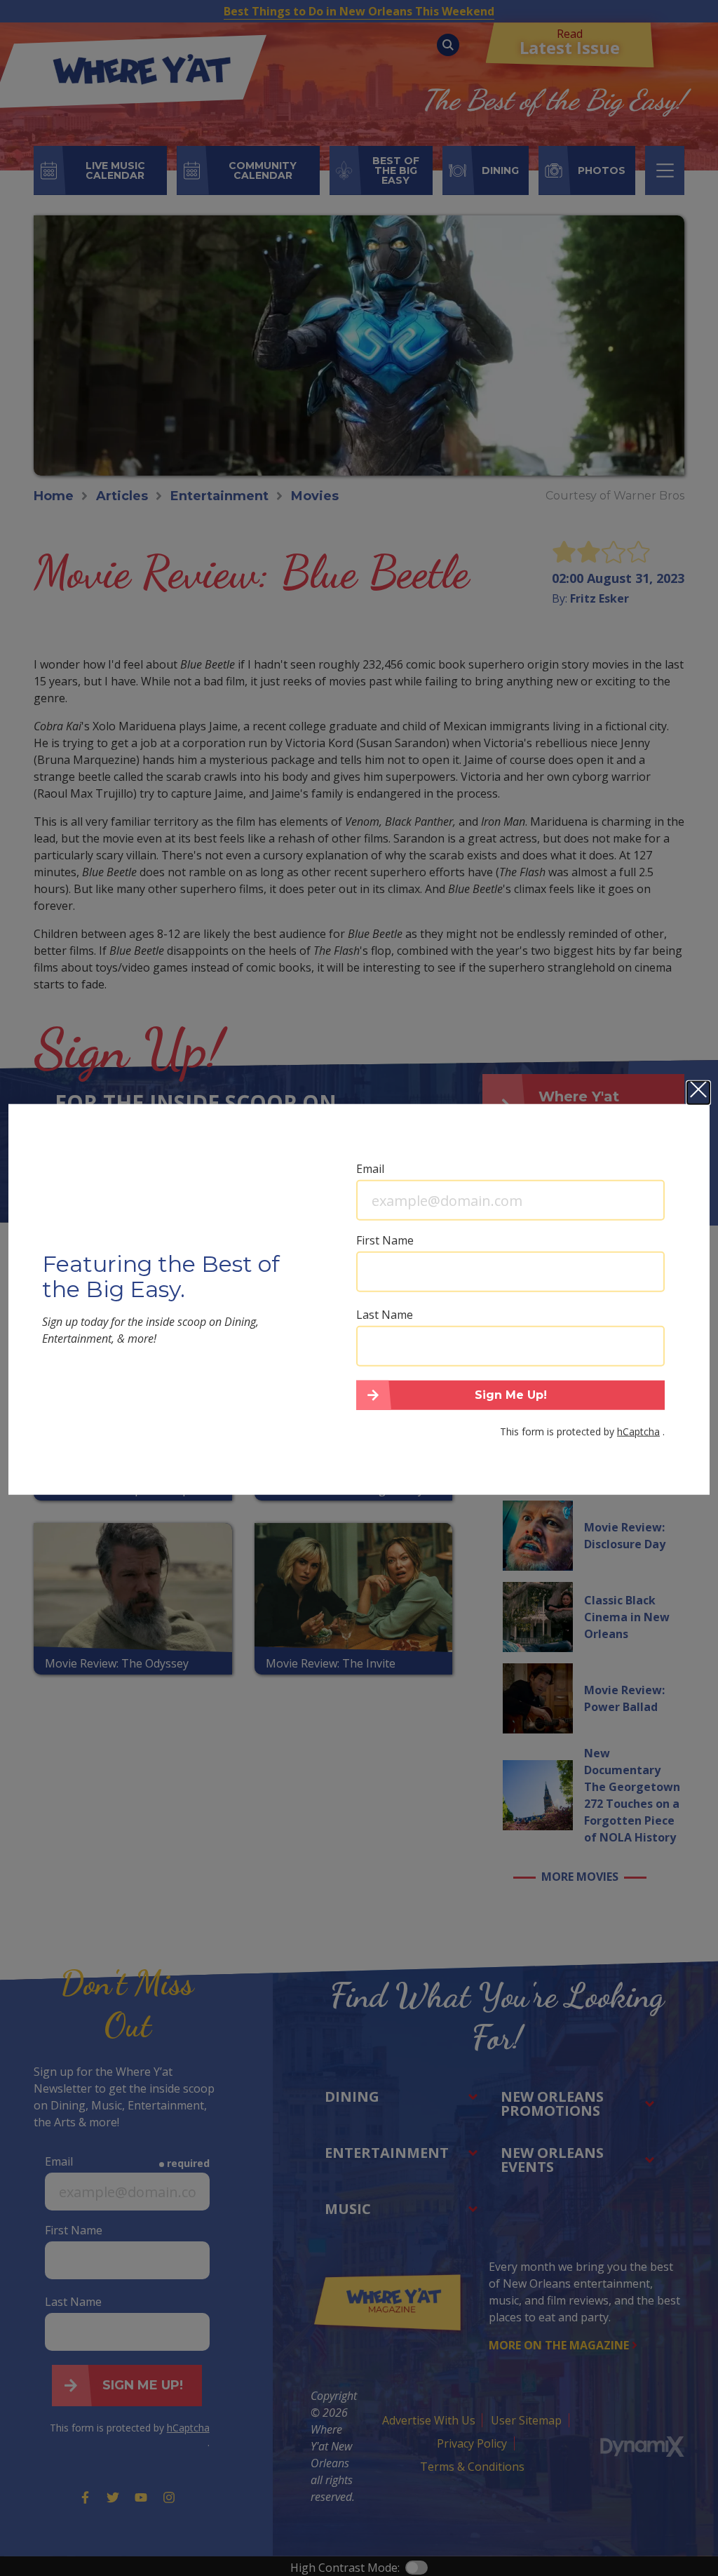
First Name (385, 1240)
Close (698, 1093)
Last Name (385, 1315)
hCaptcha (638, 1431)
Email (370, 1169)
